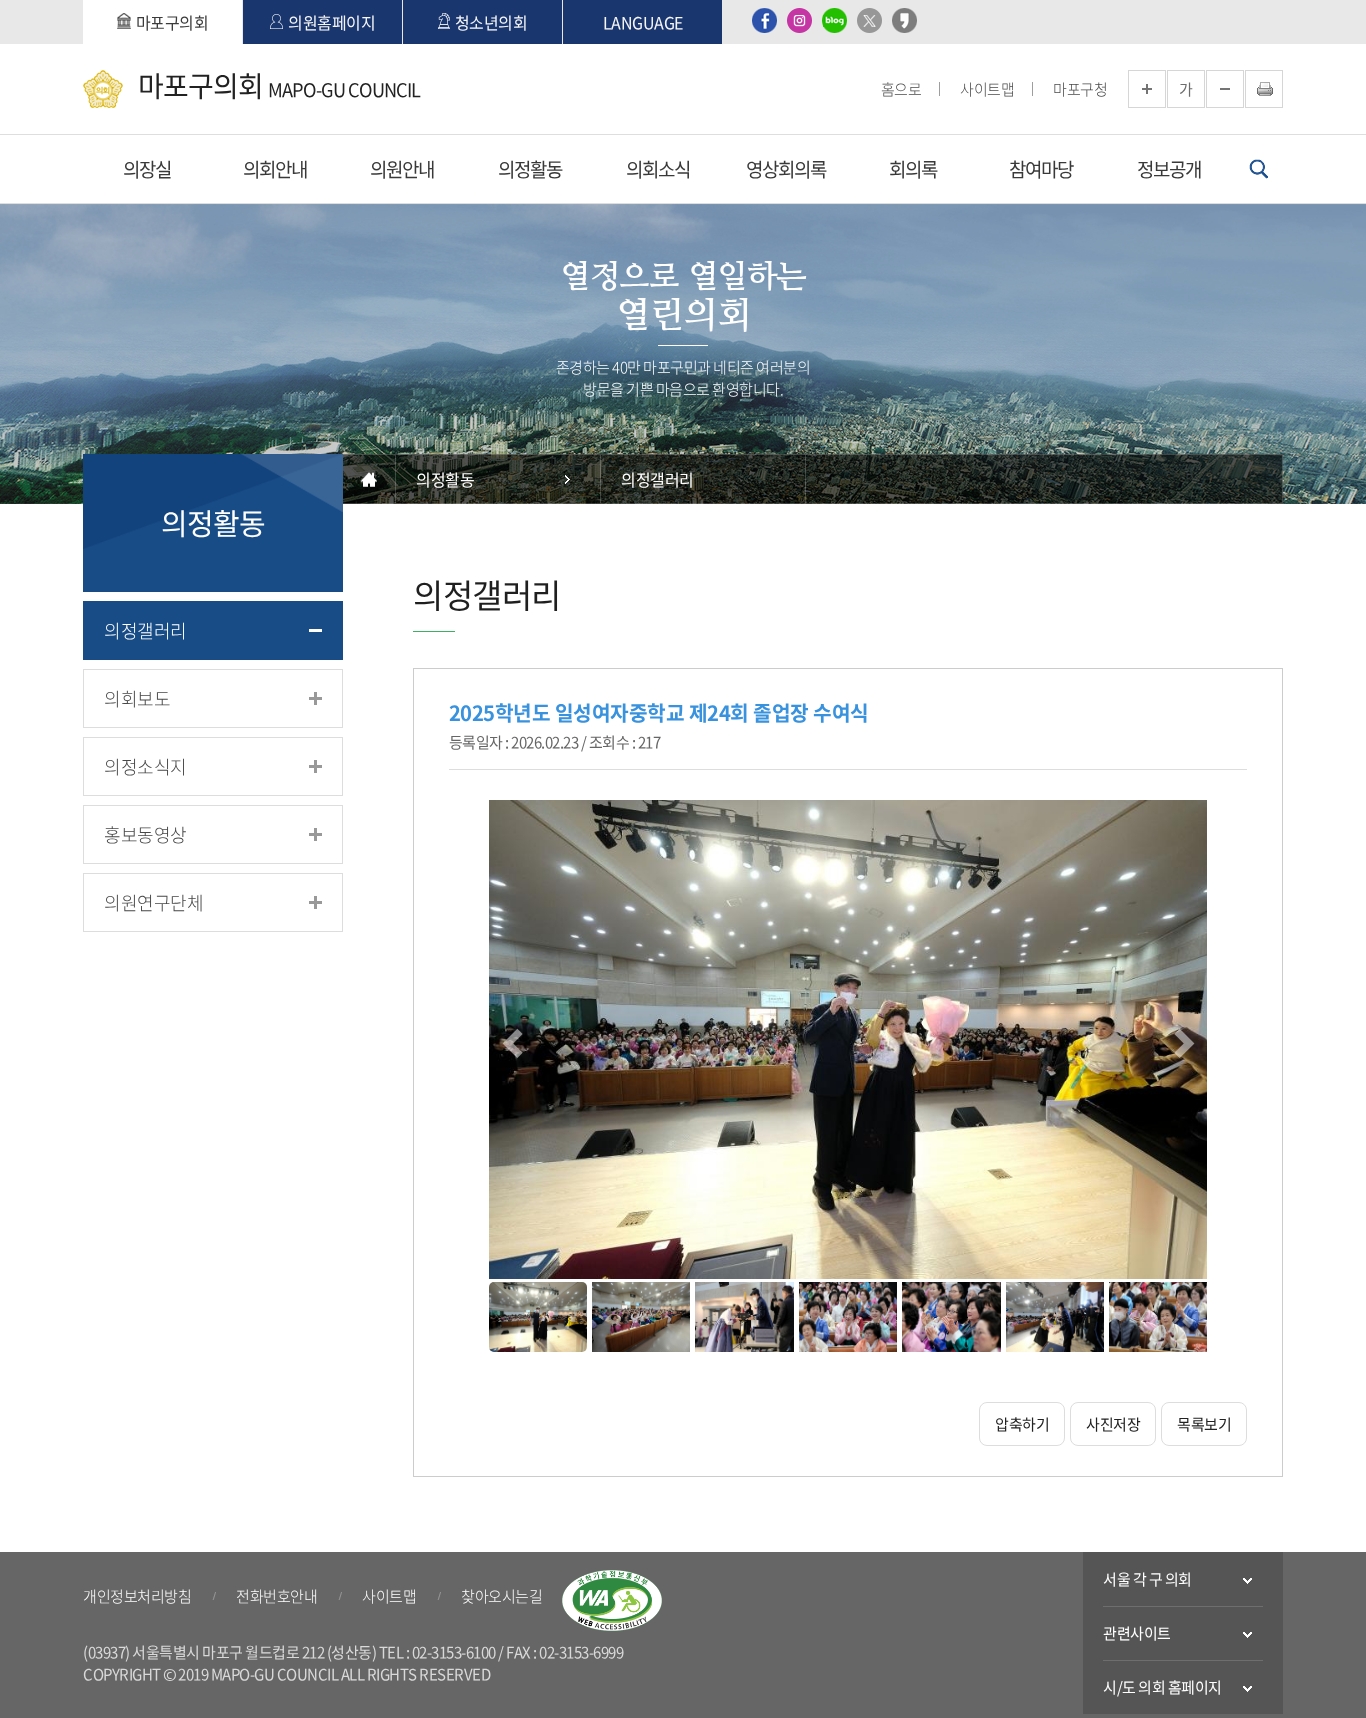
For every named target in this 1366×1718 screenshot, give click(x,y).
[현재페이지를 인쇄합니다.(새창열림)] (1264, 89)
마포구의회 (172, 22)
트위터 (869, 20)
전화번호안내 (276, 1596)
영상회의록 (786, 169)
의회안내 (275, 169)
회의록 (913, 169)
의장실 (147, 169)
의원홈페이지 (331, 22)
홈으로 (901, 89)
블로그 (834, 20)
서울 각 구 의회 (1147, 1579)
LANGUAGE (643, 22)
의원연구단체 (153, 902)
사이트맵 (987, 89)
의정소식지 (145, 766)
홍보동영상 (145, 834)
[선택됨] (538, 1317)
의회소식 (658, 169)
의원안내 (402, 169)
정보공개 (1169, 169)
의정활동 (530, 169)
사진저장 (1113, 1424)
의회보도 (137, 698)
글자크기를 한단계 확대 (1147, 89)
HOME (369, 479)
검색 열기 (1258, 169)
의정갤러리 (145, 630)
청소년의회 (491, 22)
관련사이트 (1137, 1633)
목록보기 (1204, 1424)
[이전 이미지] (515, 1041)
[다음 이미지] (1181, 1041)
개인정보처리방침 (137, 1596)
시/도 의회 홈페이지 (1162, 1687)
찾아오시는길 (501, 1596)
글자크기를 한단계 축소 (1225, 89)
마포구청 (1080, 89)
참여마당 (1041, 169)
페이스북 (764, 20)
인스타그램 (799, 20)
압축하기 (1022, 1424)
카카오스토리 (904, 20)
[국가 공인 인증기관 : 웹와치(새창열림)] (612, 1600)
